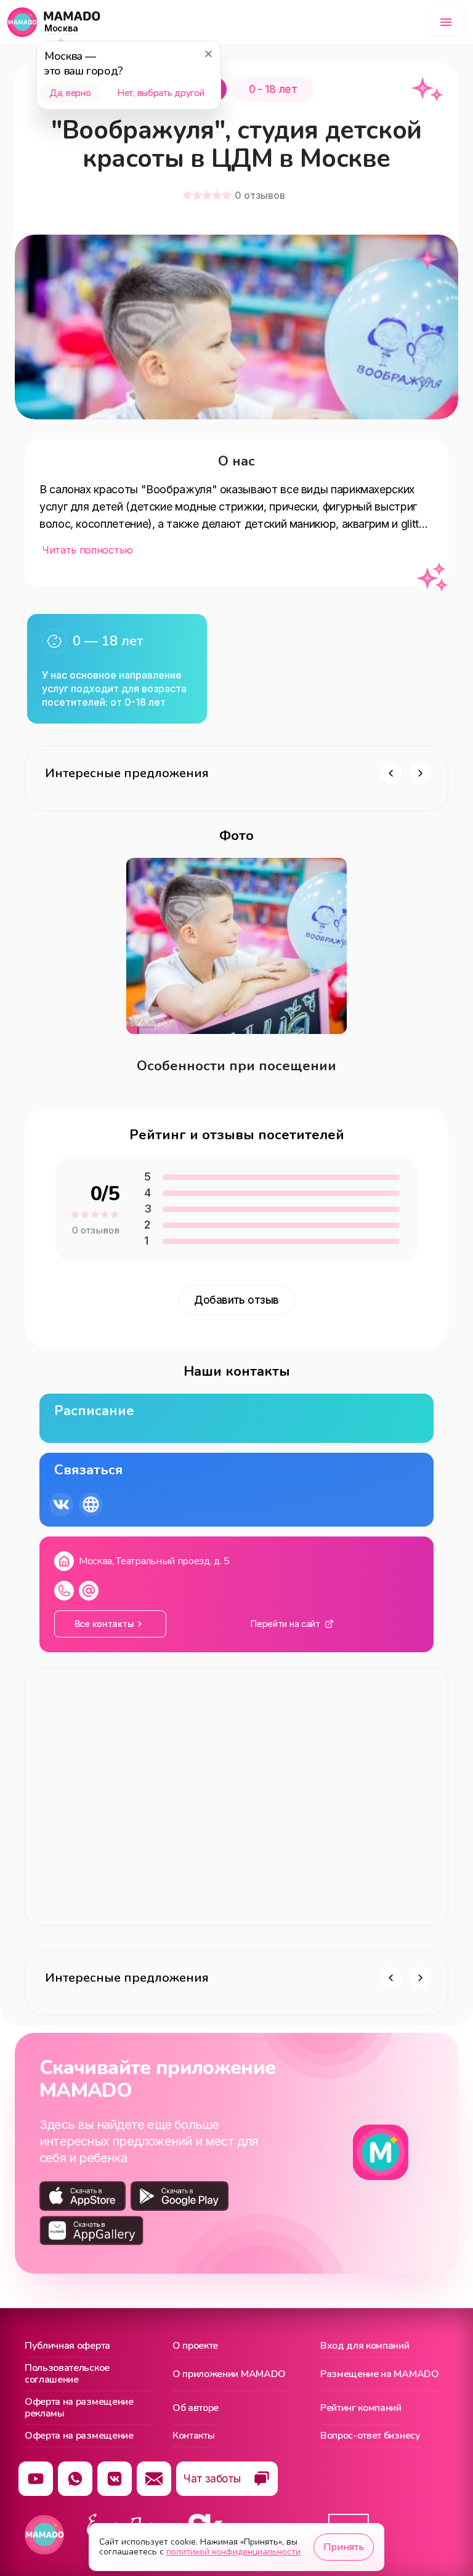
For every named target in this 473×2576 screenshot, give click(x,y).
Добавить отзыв (236, 1300)
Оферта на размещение (79, 2436)
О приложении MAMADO (229, 2374)
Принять (344, 2547)
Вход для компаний (365, 2346)
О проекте (195, 2346)
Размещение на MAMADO (380, 2374)
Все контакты (104, 1624)
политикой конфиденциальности (233, 2552)
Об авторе (196, 2408)
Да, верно (70, 93)
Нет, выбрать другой (160, 93)
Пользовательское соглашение (67, 2374)
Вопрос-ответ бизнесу (370, 2436)
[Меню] (446, 22)
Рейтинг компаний (361, 2408)
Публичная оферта (67, 2346)
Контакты (193, 2436)
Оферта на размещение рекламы (79, 2408)
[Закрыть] (208, 54)
